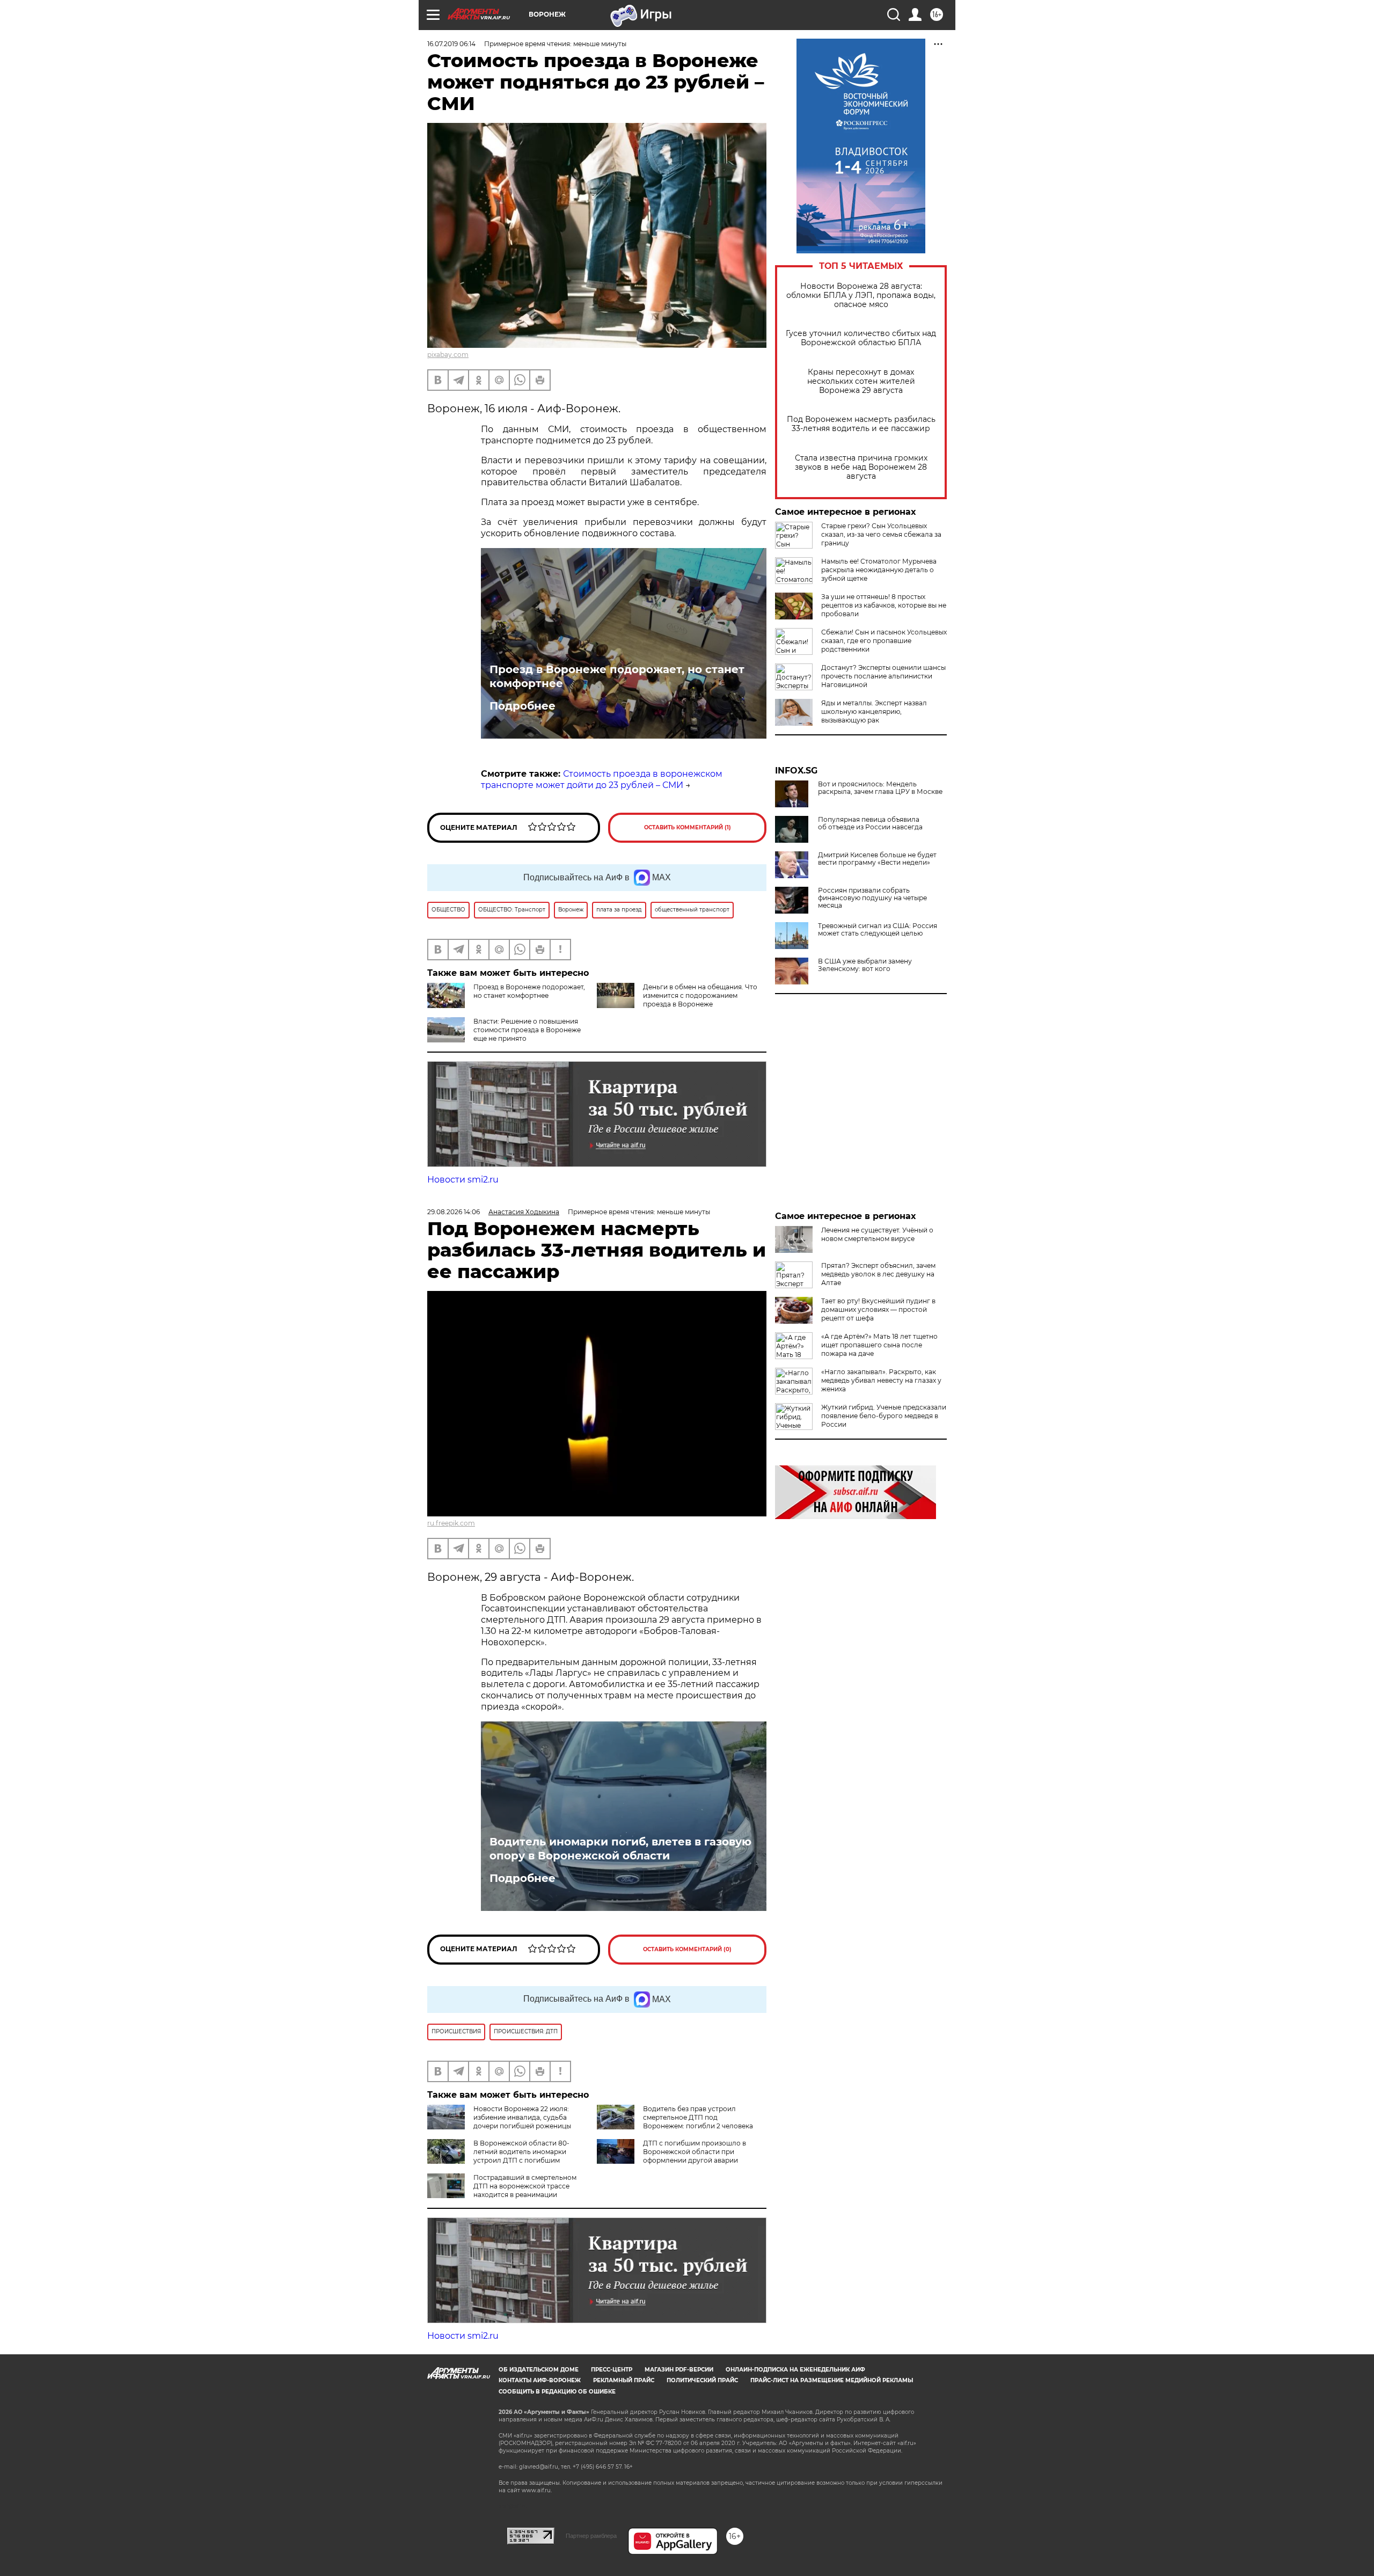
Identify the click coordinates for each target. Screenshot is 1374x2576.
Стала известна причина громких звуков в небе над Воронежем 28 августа (861, 467)
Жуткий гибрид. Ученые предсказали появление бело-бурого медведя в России (884, 1416)
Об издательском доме (539, 2370)
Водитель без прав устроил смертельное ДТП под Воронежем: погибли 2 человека (698, 2117)
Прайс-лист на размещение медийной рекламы (832, 2380)
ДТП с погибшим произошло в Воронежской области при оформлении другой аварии (695, 2152)
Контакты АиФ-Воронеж (540, 2380)
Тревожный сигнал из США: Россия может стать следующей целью (878, 930)
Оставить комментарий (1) (688, 827)
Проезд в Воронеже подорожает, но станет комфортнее (617, 676)
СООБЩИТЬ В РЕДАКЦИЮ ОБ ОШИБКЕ (557, 2392)
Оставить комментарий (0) (687, 1949)
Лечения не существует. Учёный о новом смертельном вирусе (877, 1234)
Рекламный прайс (624, 2380)
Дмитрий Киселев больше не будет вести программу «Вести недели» (877, 859)
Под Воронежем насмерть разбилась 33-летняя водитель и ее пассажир (861, 424)
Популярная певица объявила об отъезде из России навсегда (870, 823)
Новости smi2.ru (463, 1180)
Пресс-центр (612, 2370)
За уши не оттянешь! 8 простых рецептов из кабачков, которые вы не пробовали (884, 605)
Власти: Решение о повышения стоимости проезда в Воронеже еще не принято (527, 1030)
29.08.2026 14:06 (454, 1212)
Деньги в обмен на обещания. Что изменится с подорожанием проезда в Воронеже (700, 995)
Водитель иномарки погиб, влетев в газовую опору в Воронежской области (620, 1849)
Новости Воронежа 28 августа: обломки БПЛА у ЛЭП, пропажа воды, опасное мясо (861, 295)
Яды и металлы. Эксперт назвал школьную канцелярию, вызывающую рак (874, 711)
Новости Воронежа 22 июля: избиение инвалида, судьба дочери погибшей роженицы (522, 2117)
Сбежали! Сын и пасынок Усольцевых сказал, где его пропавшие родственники (884, 641)
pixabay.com (448, 355)
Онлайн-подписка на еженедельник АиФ (795, 2370)
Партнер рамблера (591, 2536)
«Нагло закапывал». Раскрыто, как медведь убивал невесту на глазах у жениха (881, 1380)
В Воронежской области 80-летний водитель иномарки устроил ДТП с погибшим (521, 2152)
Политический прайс (702, 2380)
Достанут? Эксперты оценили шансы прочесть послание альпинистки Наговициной (883, 676)
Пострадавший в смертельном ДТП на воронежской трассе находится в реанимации (525, 2186)
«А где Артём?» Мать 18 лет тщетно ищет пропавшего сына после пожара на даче (879, 1345)
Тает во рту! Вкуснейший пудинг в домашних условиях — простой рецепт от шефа (878, 1309)
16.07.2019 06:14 (451, 44)
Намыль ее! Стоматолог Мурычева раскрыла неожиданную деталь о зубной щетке (879, 570)
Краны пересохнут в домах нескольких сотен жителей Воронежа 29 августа (861, 381)
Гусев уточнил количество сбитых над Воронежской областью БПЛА (861, 338)
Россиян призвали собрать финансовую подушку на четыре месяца (872, 898)
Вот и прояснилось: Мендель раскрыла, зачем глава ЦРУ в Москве (880, 788)
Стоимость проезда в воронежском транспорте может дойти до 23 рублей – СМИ (602, 779)
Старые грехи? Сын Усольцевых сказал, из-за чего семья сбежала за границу (881, 534)
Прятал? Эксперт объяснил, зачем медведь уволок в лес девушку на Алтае (878, 1274)
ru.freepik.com (451, 1523)
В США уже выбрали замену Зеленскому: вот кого (865, 965)
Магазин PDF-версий (679, 2370)
